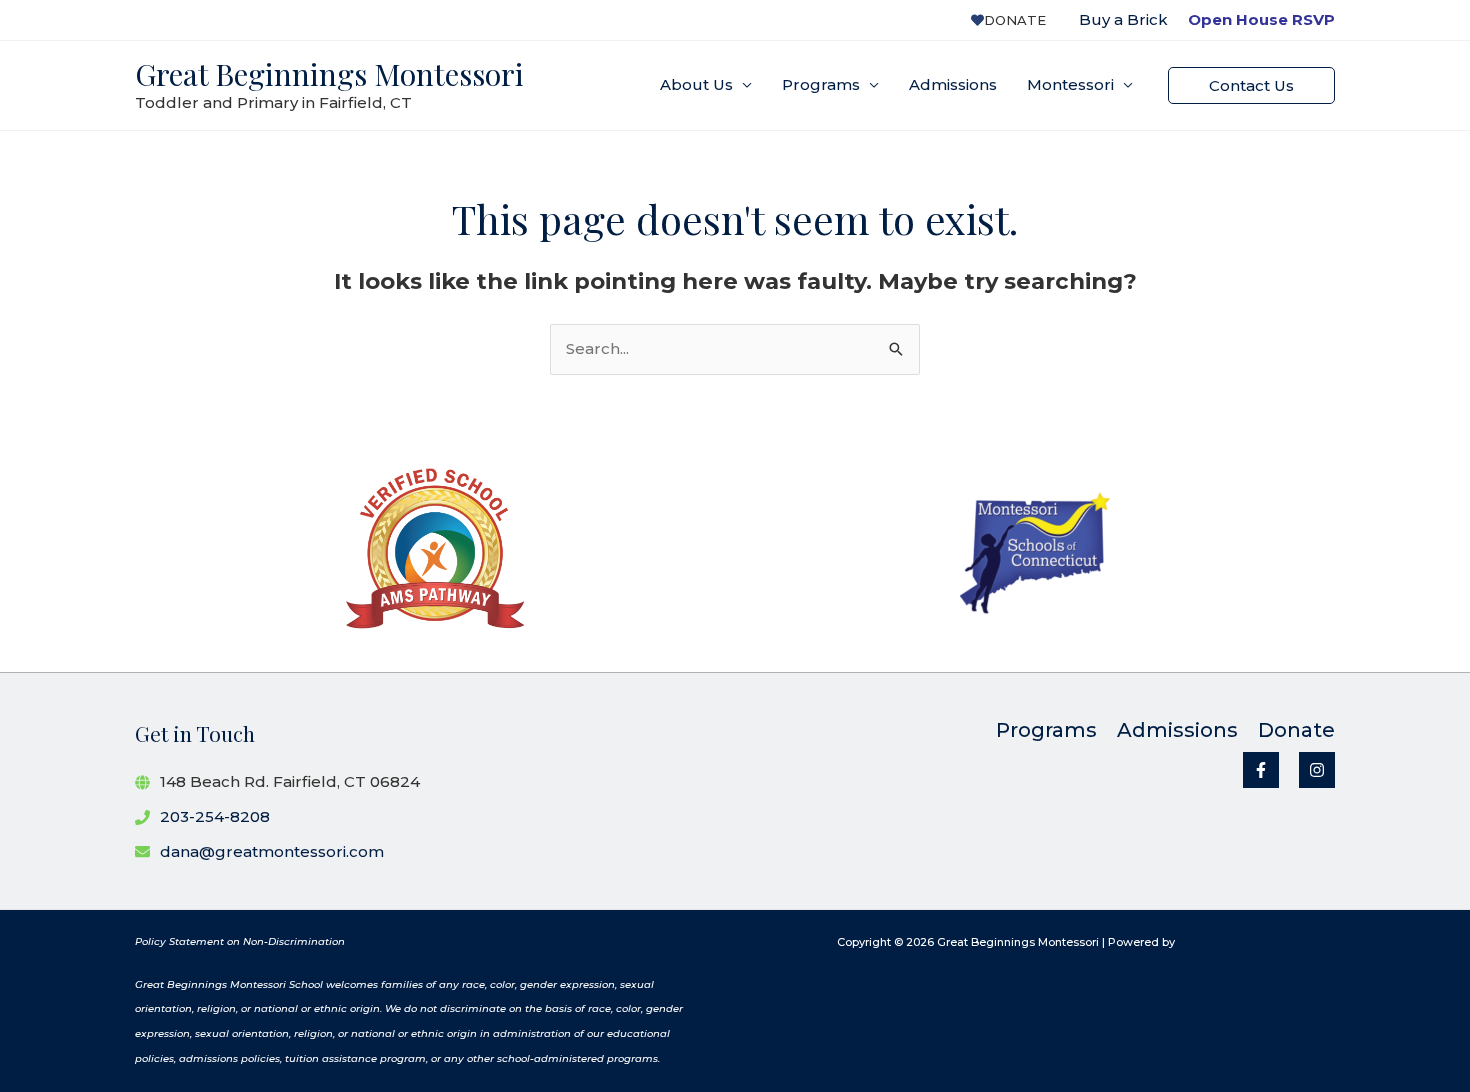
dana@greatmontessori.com (272, 851)
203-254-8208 (215, 816)
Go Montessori (1218, 942)
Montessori (1070, 84)
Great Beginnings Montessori (329, 74)
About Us (696, 84)
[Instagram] (1317, 770)
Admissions (953, 84)
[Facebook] (1261, 770)
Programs (821, 84)
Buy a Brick (1123, 19)
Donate (1015, 20)
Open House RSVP (1261, 19)
